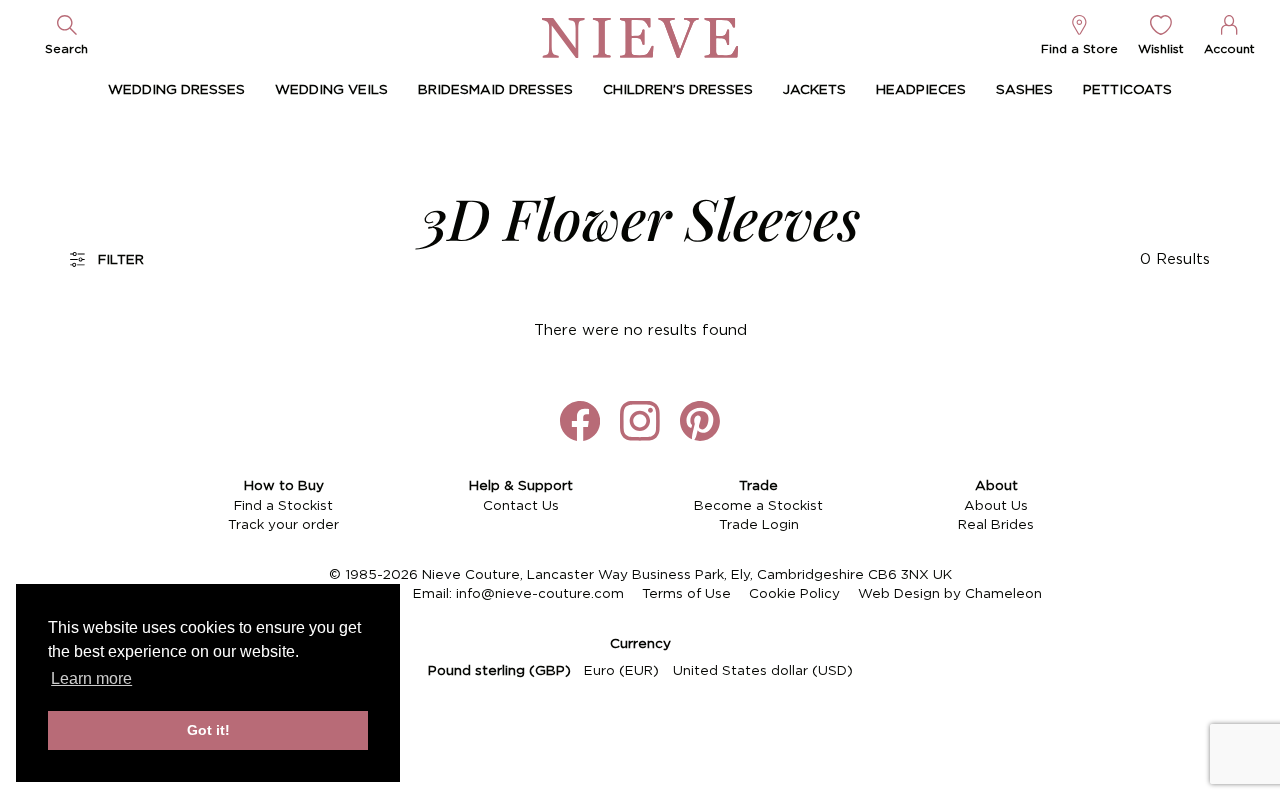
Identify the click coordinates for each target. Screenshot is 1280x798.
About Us (996, 506)
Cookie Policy (794, 594)
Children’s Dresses (678, 90)
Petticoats (1127, 90)
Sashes (1024, 90)
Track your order (283, 525)
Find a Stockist (283, 506)
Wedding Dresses (176, 90)
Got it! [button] (208, 730)
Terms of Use (686, 594)
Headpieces (921, 90)
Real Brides (996, 525)
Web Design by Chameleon (950, 594)
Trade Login (759, 525)
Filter (121, 260)
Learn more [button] (91, 678)
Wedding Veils (331, 90)
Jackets (814, 90)
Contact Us (521, 506)
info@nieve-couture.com (540, 594)
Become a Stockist (758, 506)
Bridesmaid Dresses (495, 90)
